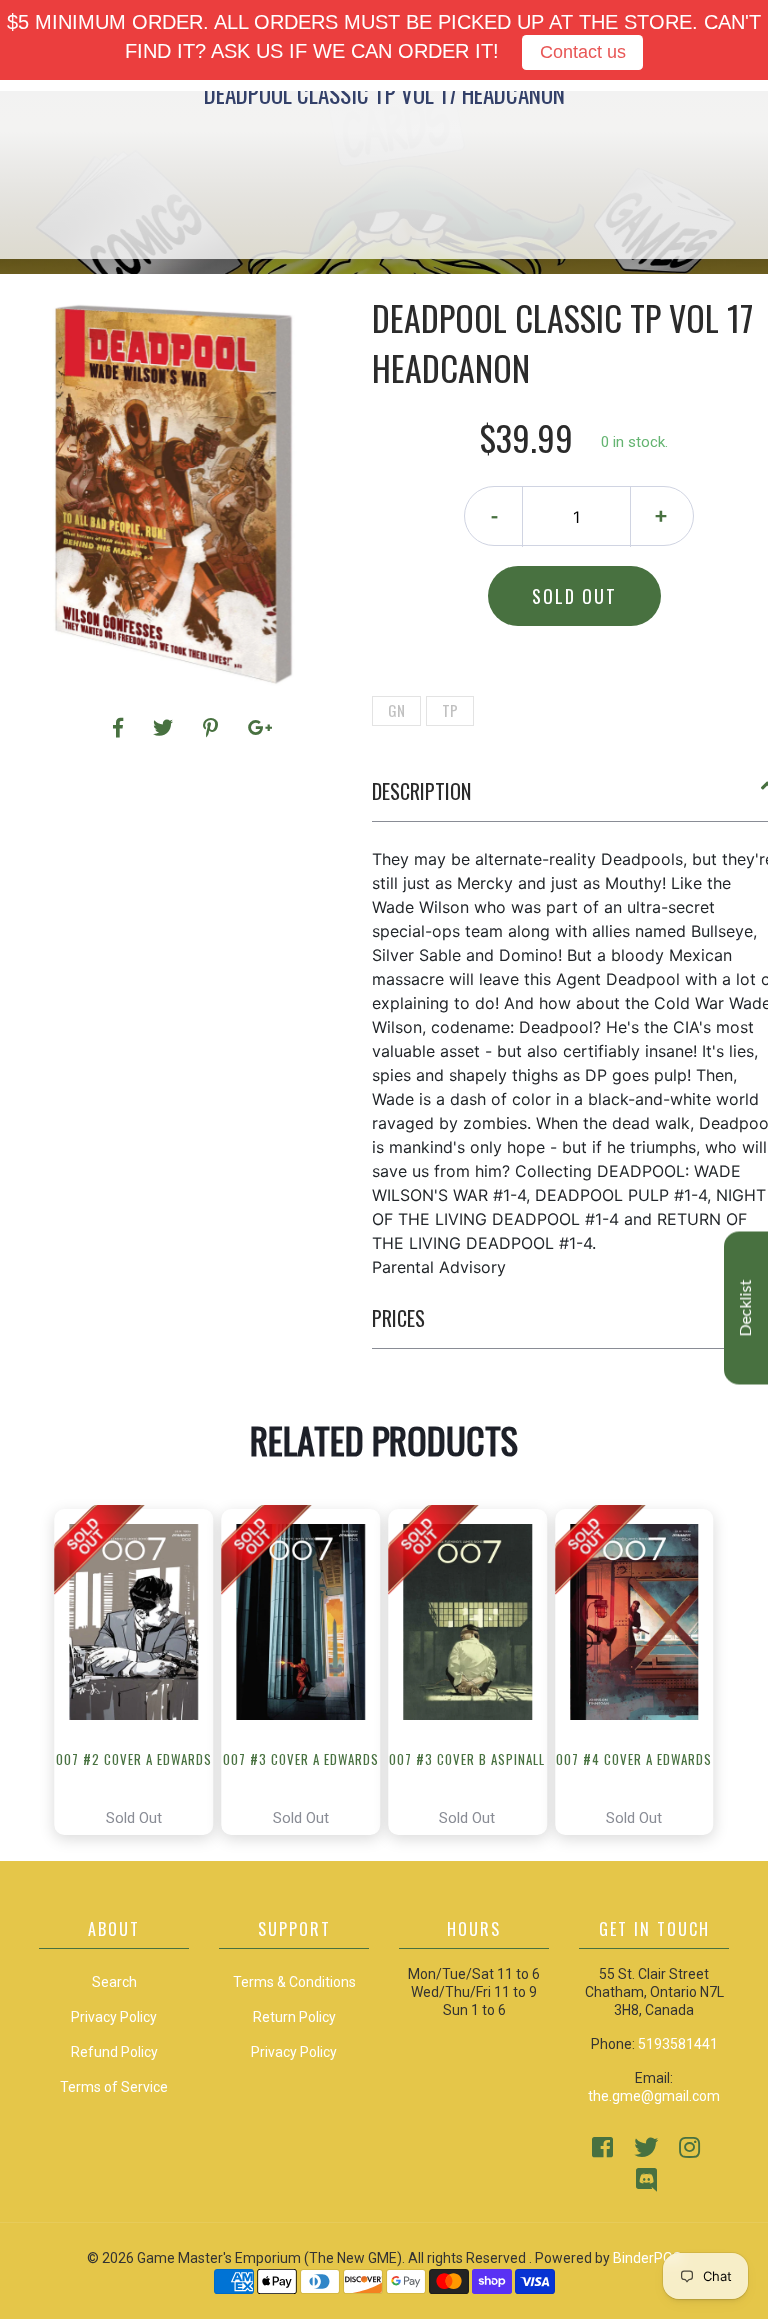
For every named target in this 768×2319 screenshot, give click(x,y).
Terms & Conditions (294, 1982)
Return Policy (294, 2017)
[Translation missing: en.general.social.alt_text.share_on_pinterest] (213, 728)
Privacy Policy (294, 2052)
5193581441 (678, 2044)
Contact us (583, 52)
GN (396, 710)
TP (450, 710)
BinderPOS (647, 2258)
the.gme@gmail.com (654, 2096)
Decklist (746, 1307)
